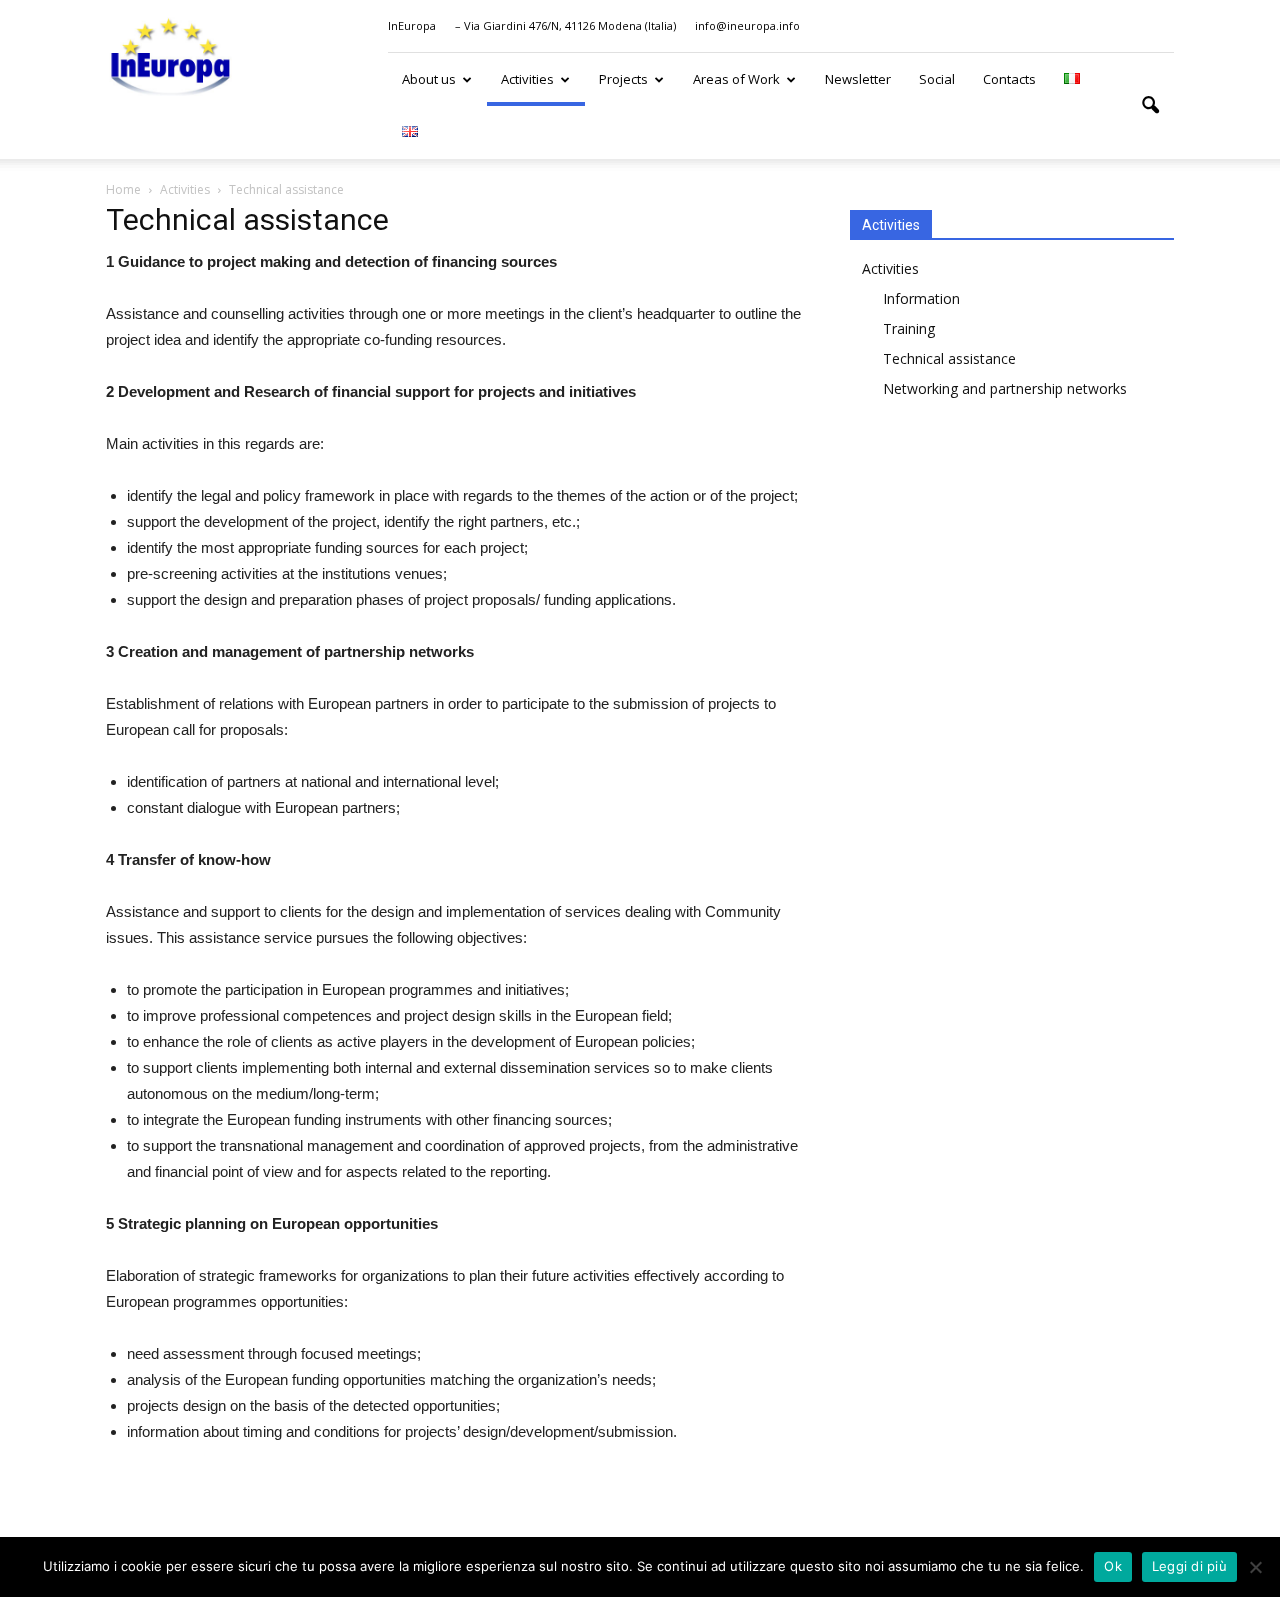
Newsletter (858, 79)
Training (909, 328)
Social (937, 79)
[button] (1150, 106)
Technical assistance (949, 358)
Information (921, 298)
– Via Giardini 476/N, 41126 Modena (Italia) (565, 25)
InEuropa (412, 25)
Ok (1113, 1566)
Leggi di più (1189, 1566)
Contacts (1009, 79)
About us (429, 79)
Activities (527, 79)
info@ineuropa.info (747, 25)
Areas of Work (736, 79)
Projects (623, 79)
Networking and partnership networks (1005, 388)
